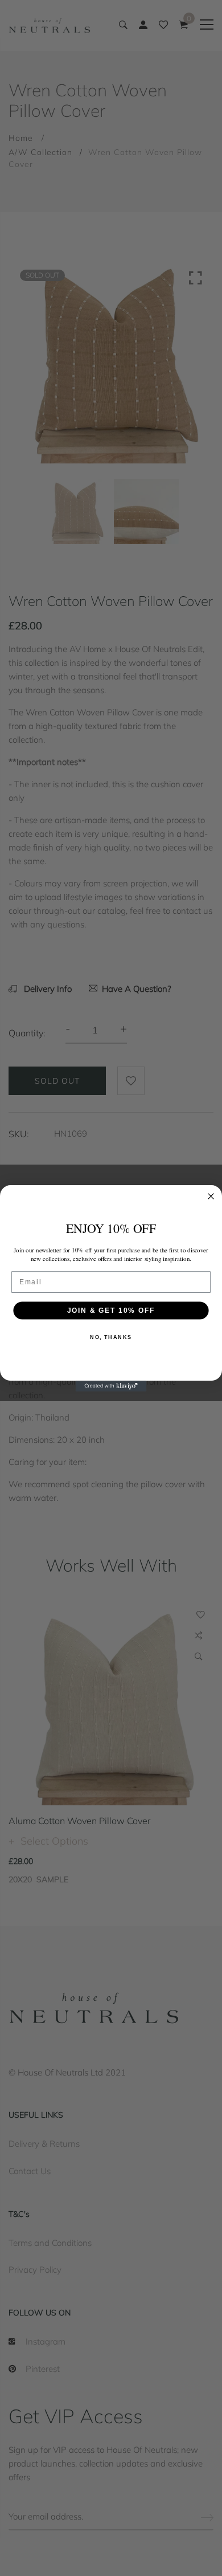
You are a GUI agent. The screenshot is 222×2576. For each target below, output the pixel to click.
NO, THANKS (111, 1337)
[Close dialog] (211, 1196)
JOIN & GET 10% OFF (111, 1310)
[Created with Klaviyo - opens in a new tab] (111, 1386)
